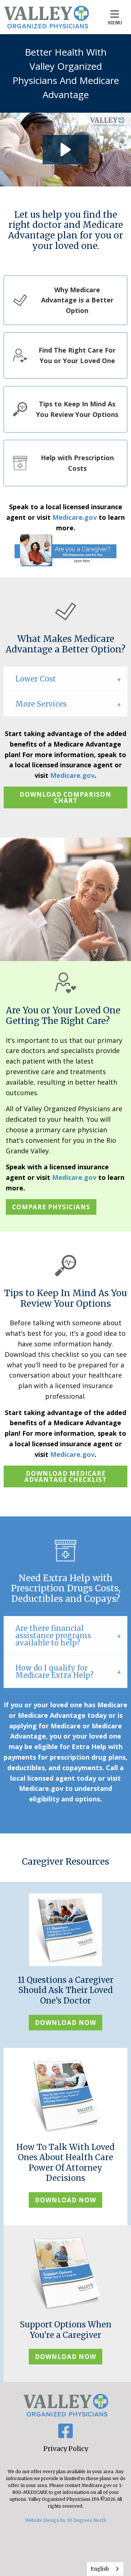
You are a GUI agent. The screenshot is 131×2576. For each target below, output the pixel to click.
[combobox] (105, 2569)
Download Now (65, 2023)
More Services (41, 704)
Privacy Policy (66, 2449)
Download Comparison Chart (65, 797)
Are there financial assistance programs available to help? (53, 1635)
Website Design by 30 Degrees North (66, 2520)
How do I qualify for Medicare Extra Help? (54, 1671)
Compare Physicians (51, 1207)
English (100, 2569)
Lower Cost (36, 679)
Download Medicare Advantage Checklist (65, 1476)
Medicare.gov (75, 517)
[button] (66, 150)
